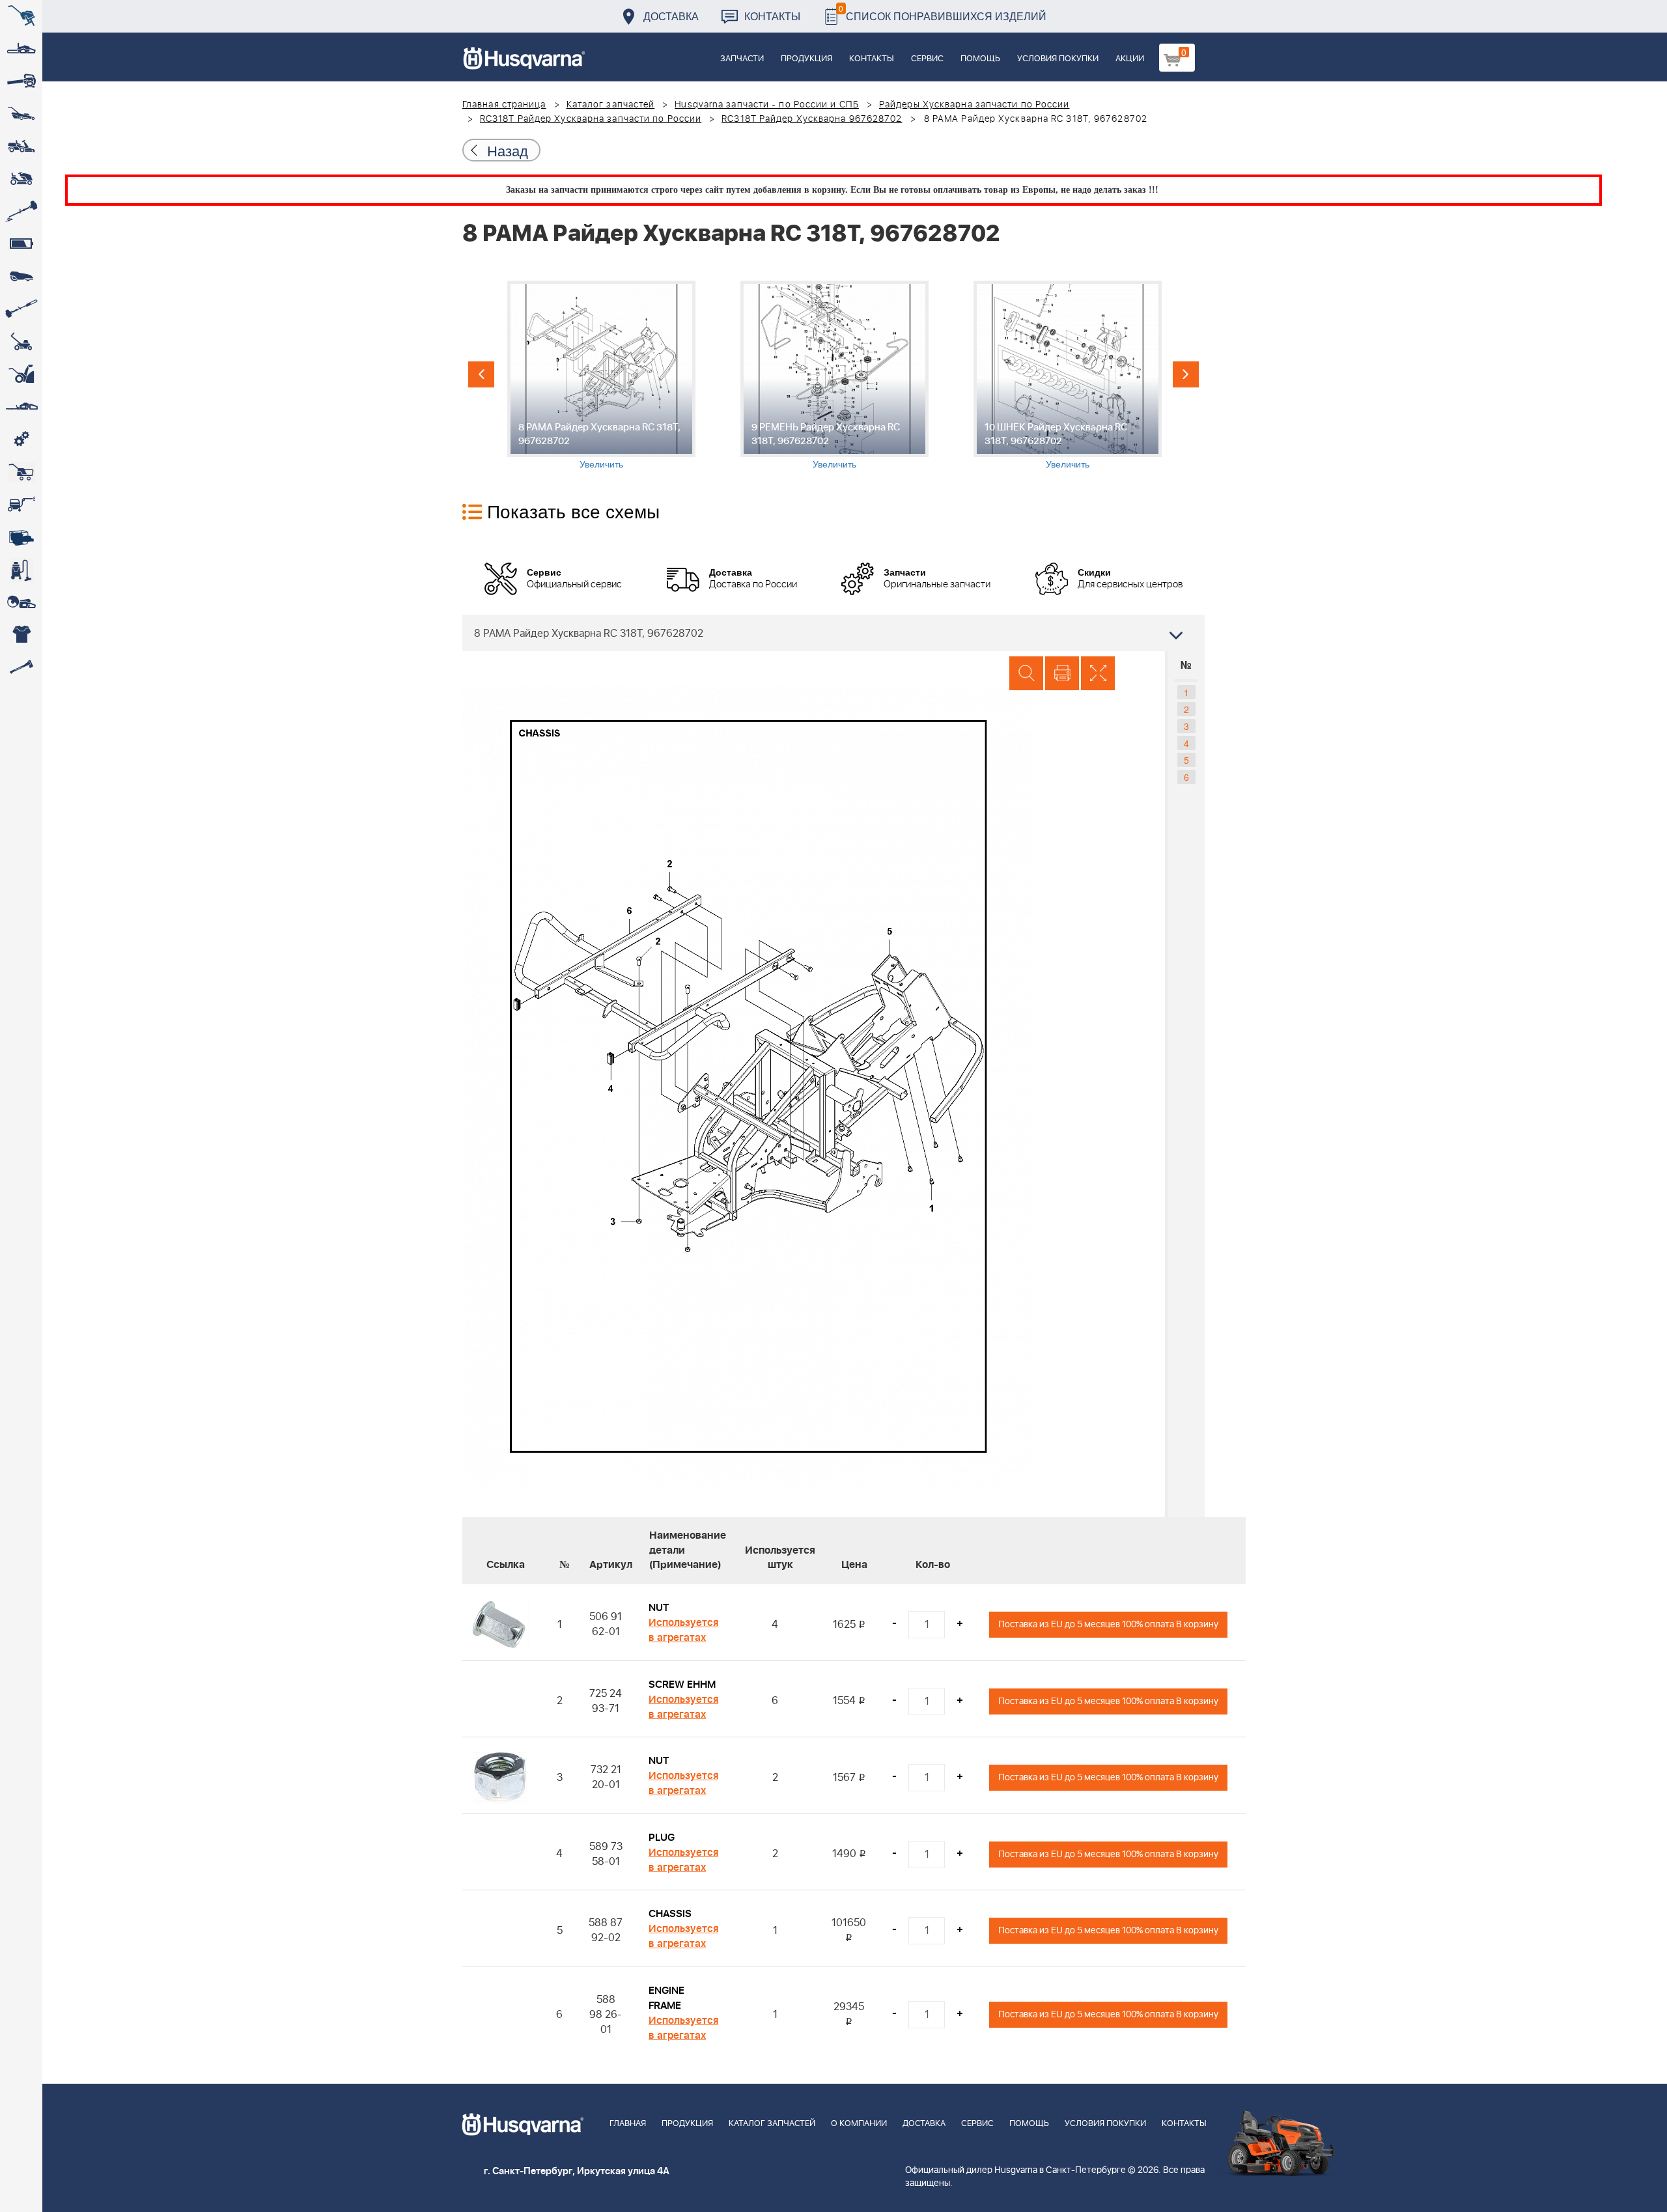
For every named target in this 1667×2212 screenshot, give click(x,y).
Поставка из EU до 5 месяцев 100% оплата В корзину (1108, 1624)
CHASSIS (670, 1914)
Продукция (806, 59)
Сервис (927, 59)
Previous (481, 374)
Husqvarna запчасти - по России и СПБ (767, 105)
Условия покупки (1058, 59)
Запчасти (742, 59)
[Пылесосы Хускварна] (21, 570)
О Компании (859, 2124)
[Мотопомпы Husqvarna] (21, 537)
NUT (659, 1608)
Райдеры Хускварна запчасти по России (974, 105)
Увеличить (601, 464)
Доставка (671, 16)
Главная (628, 2124)
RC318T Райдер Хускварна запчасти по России (591, 119)
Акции (1130, 59)
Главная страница (504, 105)
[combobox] (833, 633)
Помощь (980, 59)
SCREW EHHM (682, 1685)
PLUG (662, 1838)
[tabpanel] (601, 375)
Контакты (772, 16)
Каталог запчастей (611, 105)
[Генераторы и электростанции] (21, 472)
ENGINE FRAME (666, 1998)
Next (1186, 374)
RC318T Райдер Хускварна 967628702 (812, 119)
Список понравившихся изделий (943, 13)
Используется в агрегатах (683, 1630)
